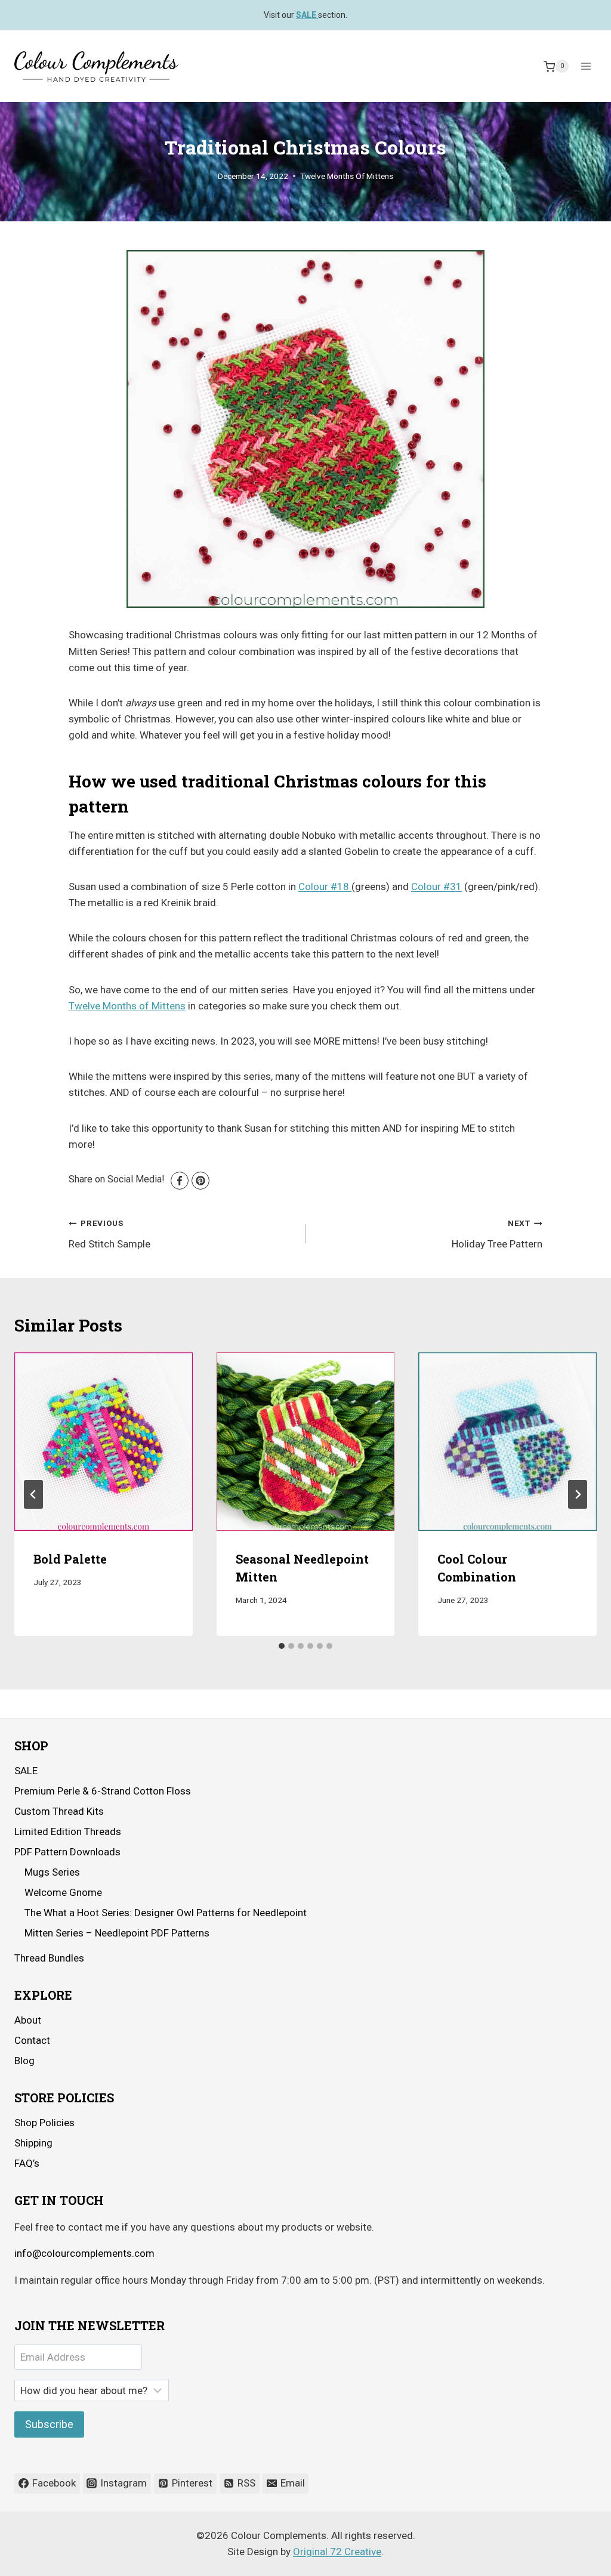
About (28, 2020)
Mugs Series (52, 1872)
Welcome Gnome (63, 1892)
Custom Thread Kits (59, 1811)
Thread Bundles (49, 1958)
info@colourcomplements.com (84, 2253)
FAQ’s (27, 2163)
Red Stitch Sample (109, 1234)
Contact (32, 2040)
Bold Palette (70, 1559)
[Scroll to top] (569, 2558)
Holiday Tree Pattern (497, 1234)
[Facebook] (180, 1181)
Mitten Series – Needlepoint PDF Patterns (117, 1933)
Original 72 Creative (337, 2552)
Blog (24, 2061)
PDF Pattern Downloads (67, 1852)
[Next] (578, 1494)
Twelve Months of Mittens (127, 1006)
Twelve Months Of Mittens (347, 176)
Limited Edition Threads (68, 1831)
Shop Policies (44, 2123)
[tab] (282, 1646)
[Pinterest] (200, 1181)
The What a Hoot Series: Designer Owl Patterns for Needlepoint (166, 1913)
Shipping (33, 2143)
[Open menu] (586, 67)
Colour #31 (436, 887)
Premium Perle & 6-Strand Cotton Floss (103, 1791)
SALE (26, 1771)
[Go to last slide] (33, 1494)
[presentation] (104, 1442)
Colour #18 (325, 887)
